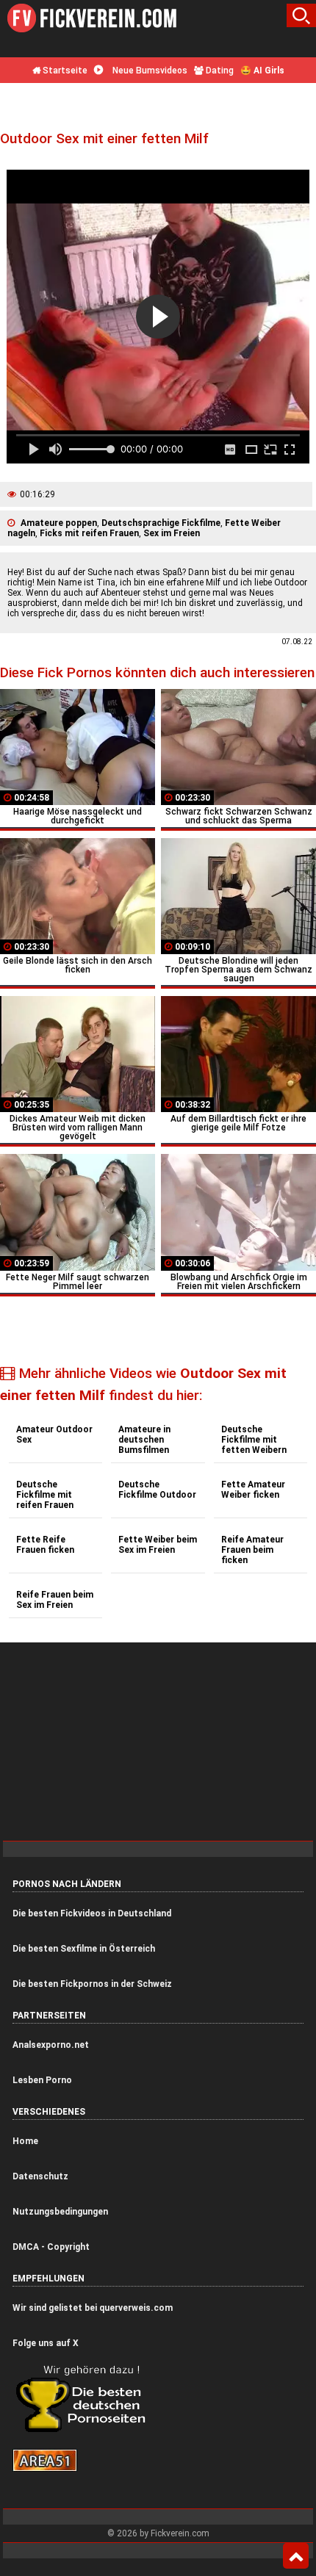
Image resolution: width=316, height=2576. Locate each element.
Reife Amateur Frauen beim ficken (252, 1550)
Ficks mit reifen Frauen (89, 533)
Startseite (64, 71)
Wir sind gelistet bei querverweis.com (93, 2308)
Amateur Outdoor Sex (54, 1435)
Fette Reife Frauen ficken (45, 1545)
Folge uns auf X (46, 2343)
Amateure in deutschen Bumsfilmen (144, 1440)
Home (25, 2141)
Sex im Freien (172, 533)
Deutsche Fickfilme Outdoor (157, 1490)
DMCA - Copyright (51, 2247)
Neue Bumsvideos (149, 71)
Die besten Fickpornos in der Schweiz (92, 1984)
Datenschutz (40, 2176)
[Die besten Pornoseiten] (86, 2431)
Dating (219, 71)
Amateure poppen (59, 523)
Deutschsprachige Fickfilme (161, 523)
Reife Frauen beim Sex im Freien (55, 1600)
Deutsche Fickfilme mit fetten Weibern (254, 1440)
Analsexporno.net (51, 2045)
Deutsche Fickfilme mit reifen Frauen (45, 1495)
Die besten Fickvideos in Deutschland (92, 1913)
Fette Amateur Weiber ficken (253, 1490)
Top (296, 2556)
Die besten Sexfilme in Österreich (84, 1949)
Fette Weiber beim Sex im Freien (158, 1545)
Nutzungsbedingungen (60, 2212)
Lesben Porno (42, 2080)
